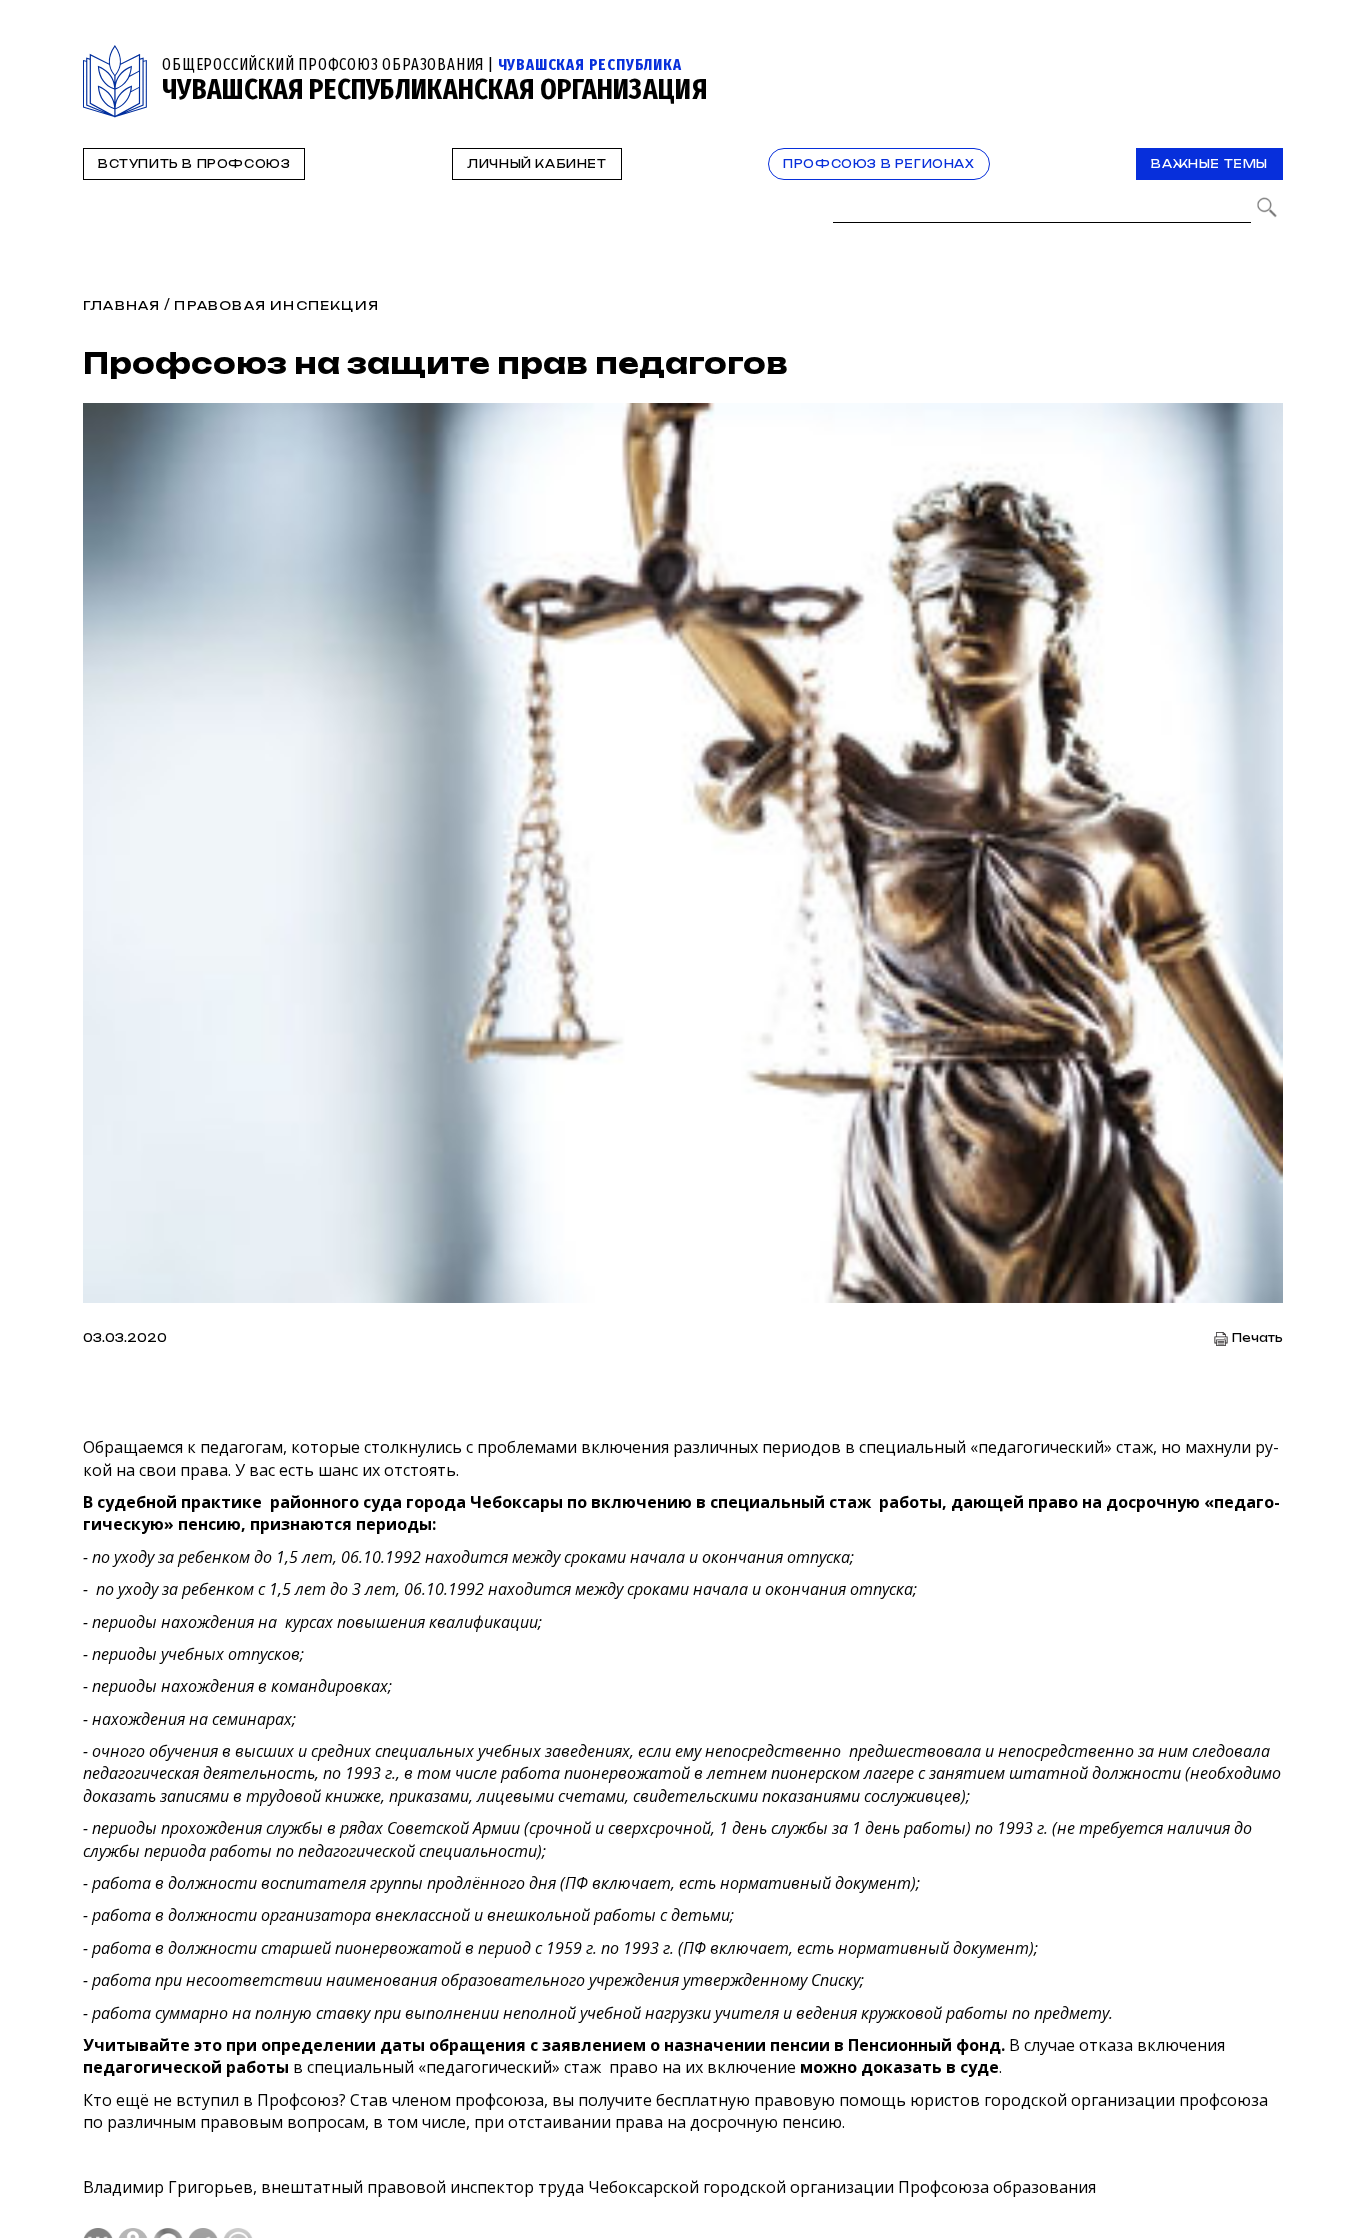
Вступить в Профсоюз (194, 164)
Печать (1257, 1338)
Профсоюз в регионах (878, 164)
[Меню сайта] (1266, 56)
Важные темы (1209, 164)
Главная (121, 305)
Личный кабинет (536, 164)
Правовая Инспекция (276, 305)
